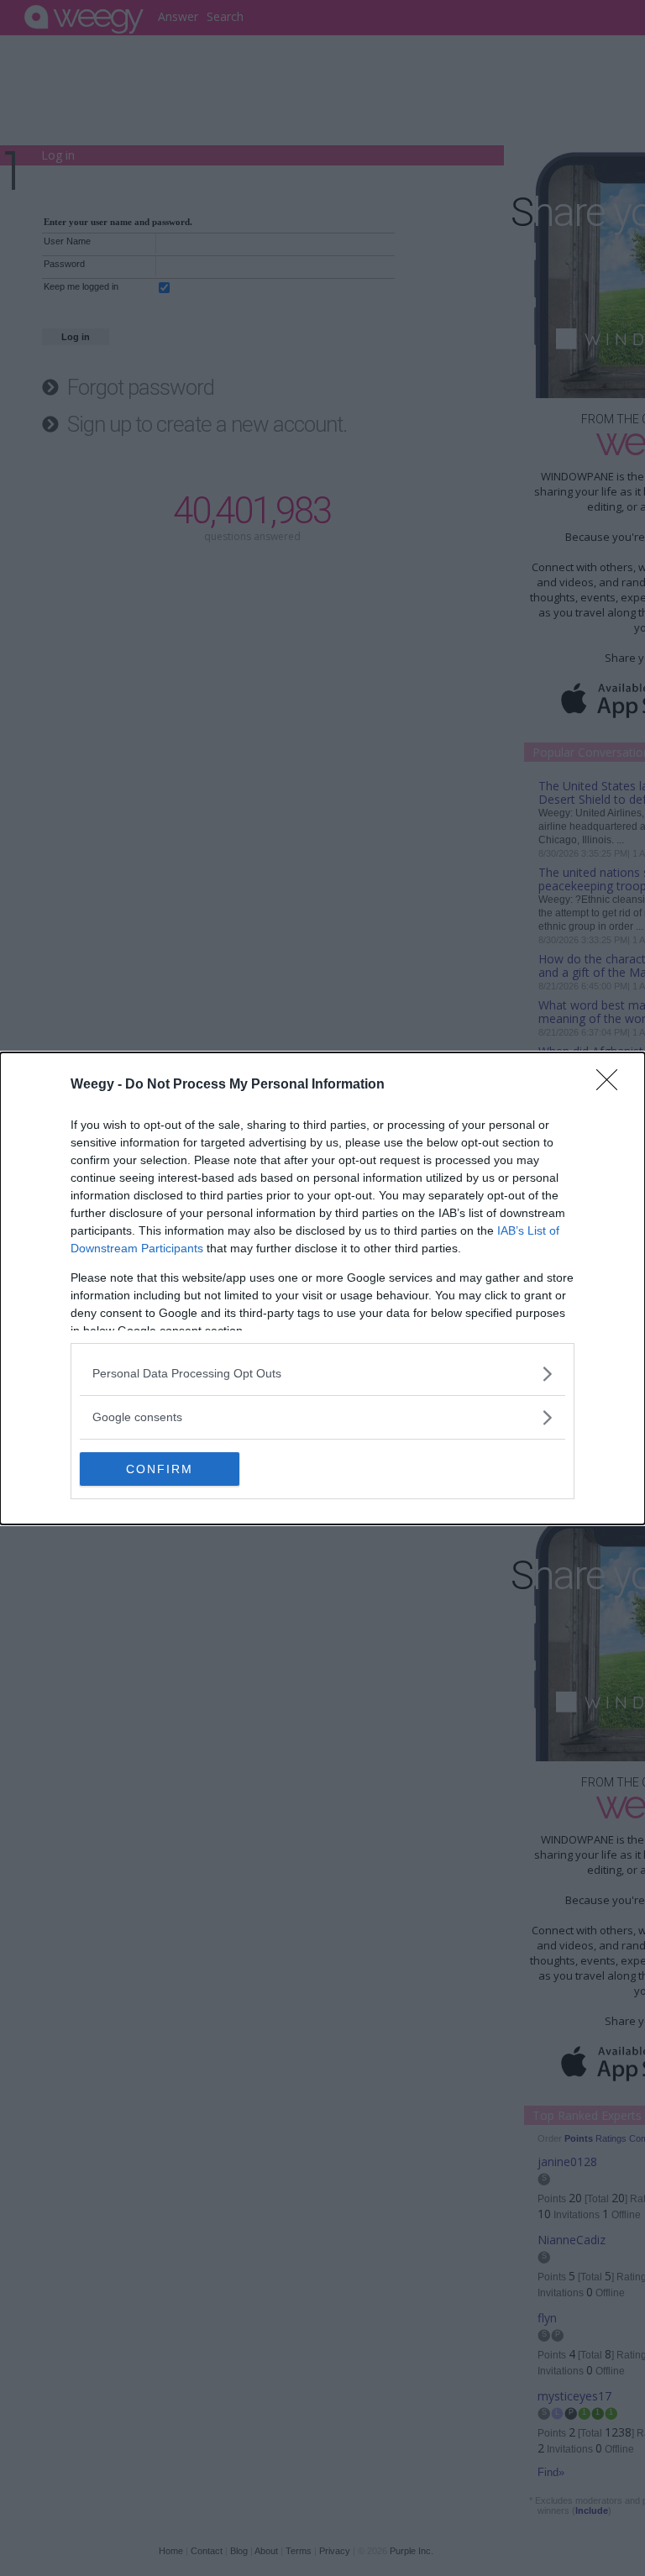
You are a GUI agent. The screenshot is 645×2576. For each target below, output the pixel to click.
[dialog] (322, 1288)
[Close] (612, 1085)
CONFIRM (160, 1469)
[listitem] (322, 1374)
